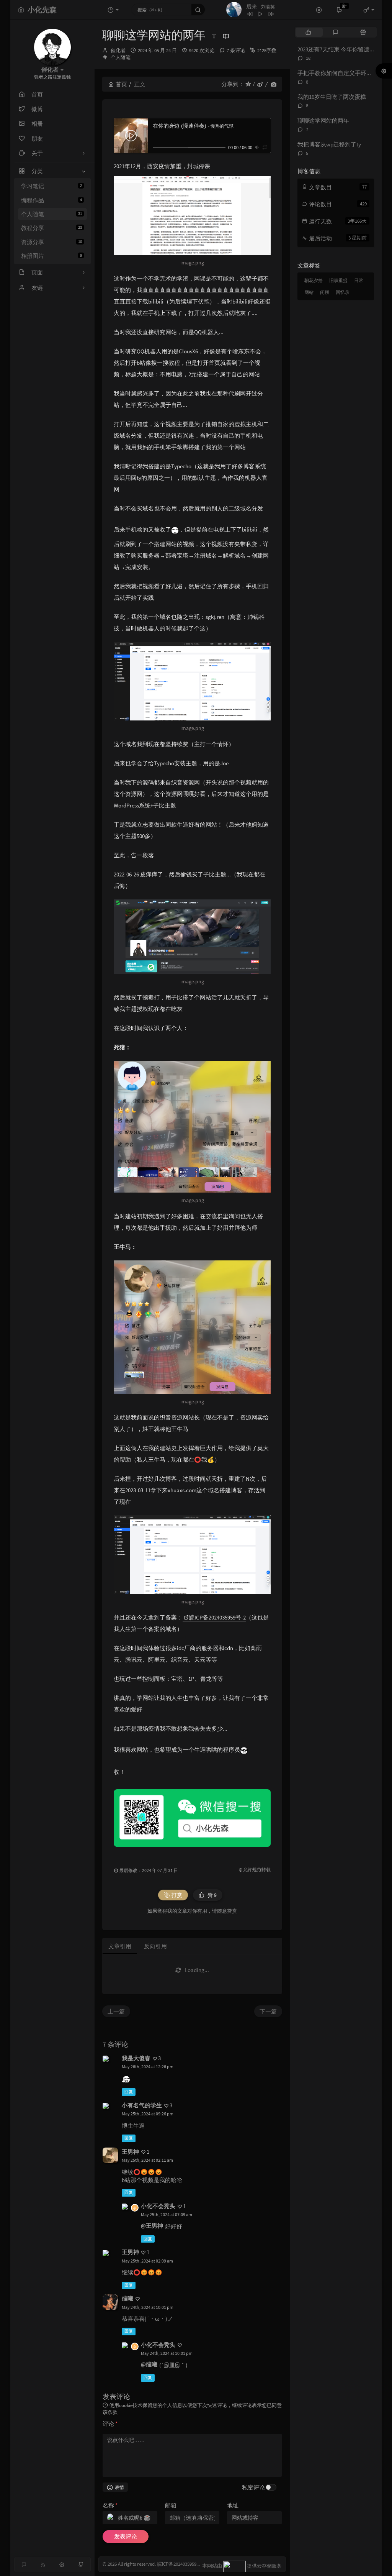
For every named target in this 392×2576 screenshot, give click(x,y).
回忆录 (343, 292)
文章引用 (120, 1946)
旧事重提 (338, 280)
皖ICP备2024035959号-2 (217, 1617)
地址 (233, 2505)
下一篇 (268, 2011)
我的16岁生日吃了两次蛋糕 (332, 97)
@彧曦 (149, 2364)
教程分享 (51, 228)
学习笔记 (51, 186)
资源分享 (51, 242)
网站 (309, 292)
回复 (129, 2092)
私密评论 (253, 2487)
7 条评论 (236, 50)
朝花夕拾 (314, 280)
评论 (110, 2424)
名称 (110, 2505)
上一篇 (116, 2011)
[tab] (308, 32)
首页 (121, 84)
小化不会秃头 (158, 2206)
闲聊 (325, 292)
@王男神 (152, 2226)
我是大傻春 (136, 2058)
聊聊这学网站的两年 (323, 121)
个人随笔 (51, 214)
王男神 (130, 2152)
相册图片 (51, 256)
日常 (359, 280)
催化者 (118, 50)
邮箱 (171, 2505)
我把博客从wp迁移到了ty (329, 144)
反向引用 (155, 1946)
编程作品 (51, 200)
